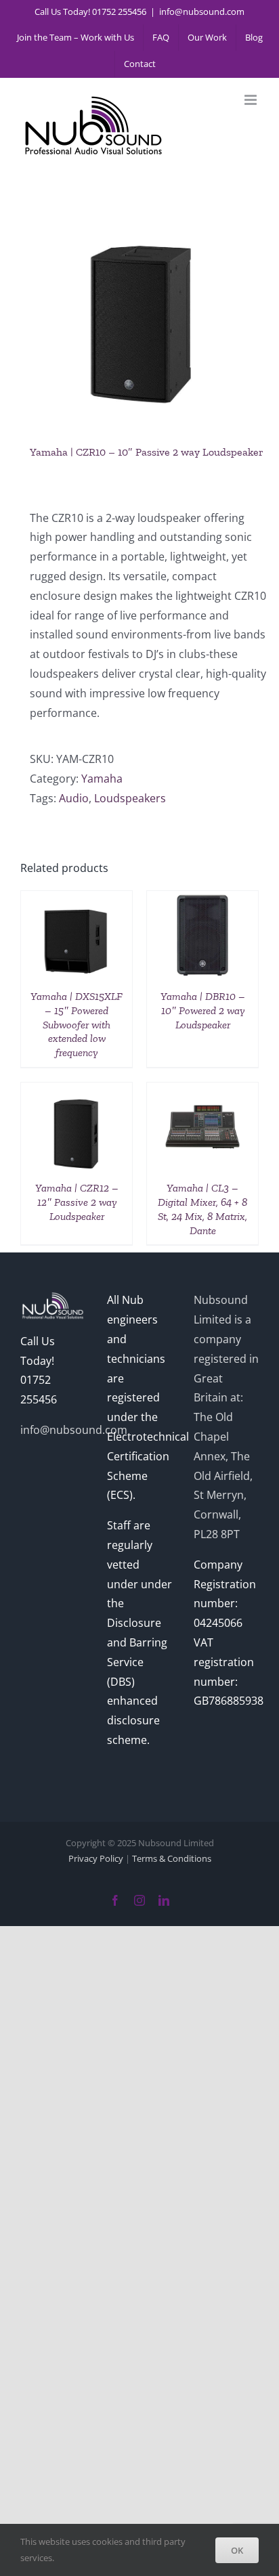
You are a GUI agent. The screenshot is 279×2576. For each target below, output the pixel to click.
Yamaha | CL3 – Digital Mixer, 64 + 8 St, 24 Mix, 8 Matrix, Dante (202, 1209)
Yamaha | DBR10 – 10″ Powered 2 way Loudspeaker (203, 1010)
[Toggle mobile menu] (252, 100)
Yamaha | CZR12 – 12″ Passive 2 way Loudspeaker (77, 1202)
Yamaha (102, 779)
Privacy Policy (96, 1858)
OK (237, 2550)
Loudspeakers (130, 798)
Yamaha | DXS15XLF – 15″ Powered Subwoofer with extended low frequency (77, 1024)
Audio (74, 798)
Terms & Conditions (172, 1858)
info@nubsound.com (202, 12)
